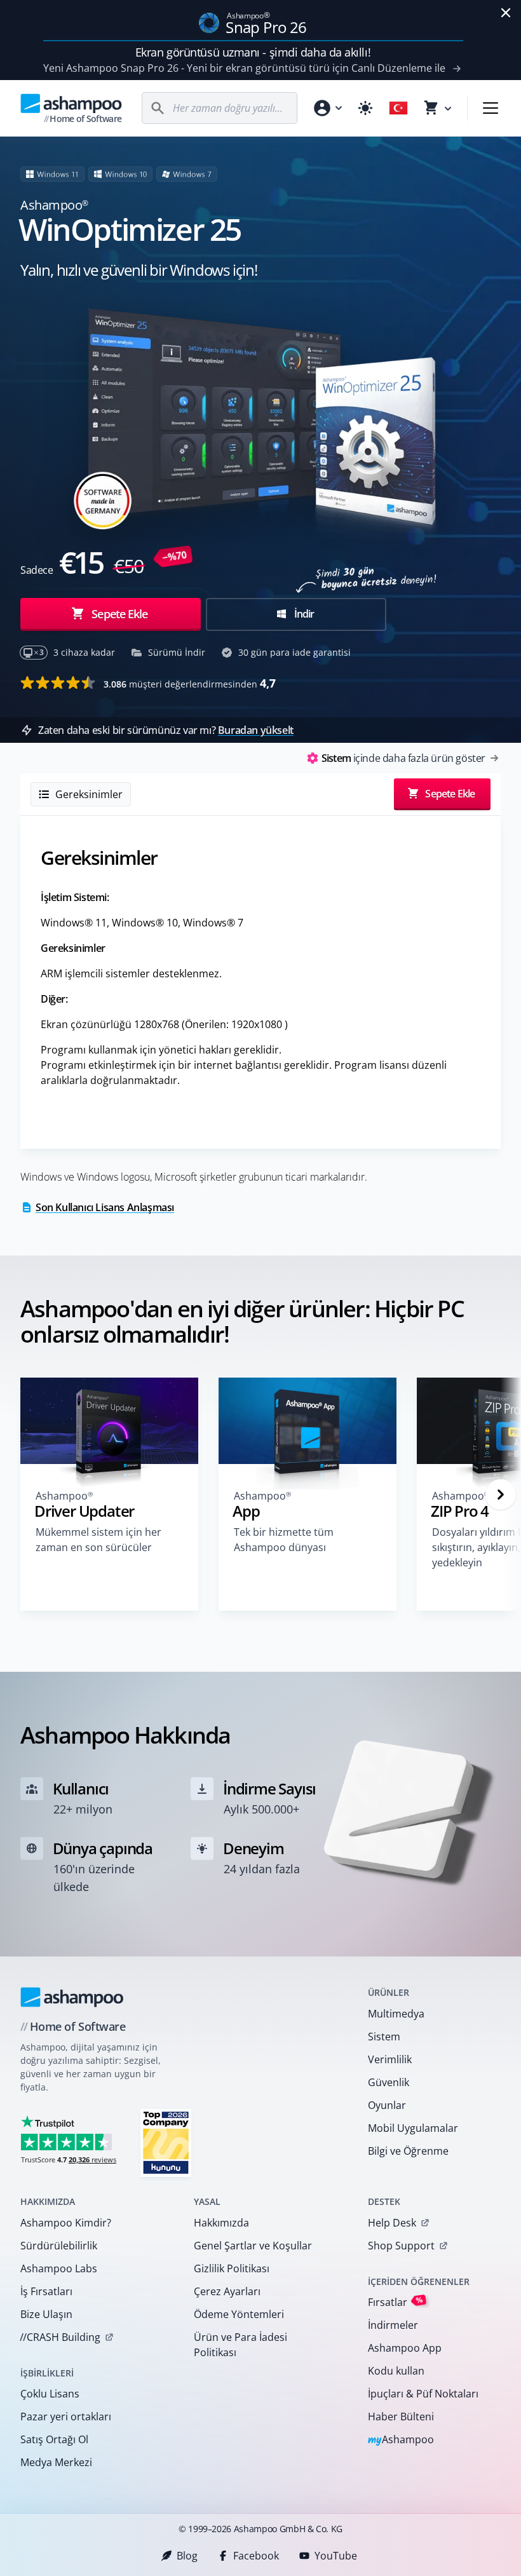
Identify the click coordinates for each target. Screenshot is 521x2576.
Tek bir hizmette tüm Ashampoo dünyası (284, 1540)
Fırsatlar (396, 2302)
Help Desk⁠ (392, 2223)
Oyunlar (387, 2105)
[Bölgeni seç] (398, 108)
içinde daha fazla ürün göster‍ (403, 758)
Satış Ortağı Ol (54, 2439)
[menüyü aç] (491, 108)
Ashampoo (401, 2440)
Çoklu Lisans (50, 2394)
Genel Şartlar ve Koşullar (253, 2246)
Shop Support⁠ (401, 2246)
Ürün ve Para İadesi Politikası (240, 2345)
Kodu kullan (396, 2371)
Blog (187, 2556)
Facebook (256, 2556)
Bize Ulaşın (46, 2314)
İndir (303, 614)
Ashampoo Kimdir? (66, 2223)
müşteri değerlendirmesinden (190, 683)
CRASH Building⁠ (60, 2337)
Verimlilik (390, 2059)
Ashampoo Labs (59, 2268)
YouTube (336, 2556)
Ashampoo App (405, 2348)
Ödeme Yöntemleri (239, 2314)
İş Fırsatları (46, 2291)
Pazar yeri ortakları (66, 2417)
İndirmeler (393, 2325)
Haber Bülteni (401, 2417)
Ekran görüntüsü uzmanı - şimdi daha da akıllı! (253, 52)
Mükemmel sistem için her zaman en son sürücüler (98, 1540)
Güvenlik (389, 2082)
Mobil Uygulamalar (413, 2128)
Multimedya (396, 2014)
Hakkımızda (221, 2223)
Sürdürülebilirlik (59, 2246)
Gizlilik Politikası (232, 2268)
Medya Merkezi (56, 2462)
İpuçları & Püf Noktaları (423, 2394)
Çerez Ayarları (227, 2291)
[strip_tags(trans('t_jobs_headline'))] (166, 2142)
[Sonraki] (501, 1495)
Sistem (384, 2037)
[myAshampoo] (327, 108)
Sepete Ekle (119, 614)
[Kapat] (506, 13)
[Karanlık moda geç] (365, 108)
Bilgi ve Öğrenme (408, 2151)
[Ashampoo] (72, 1997)
